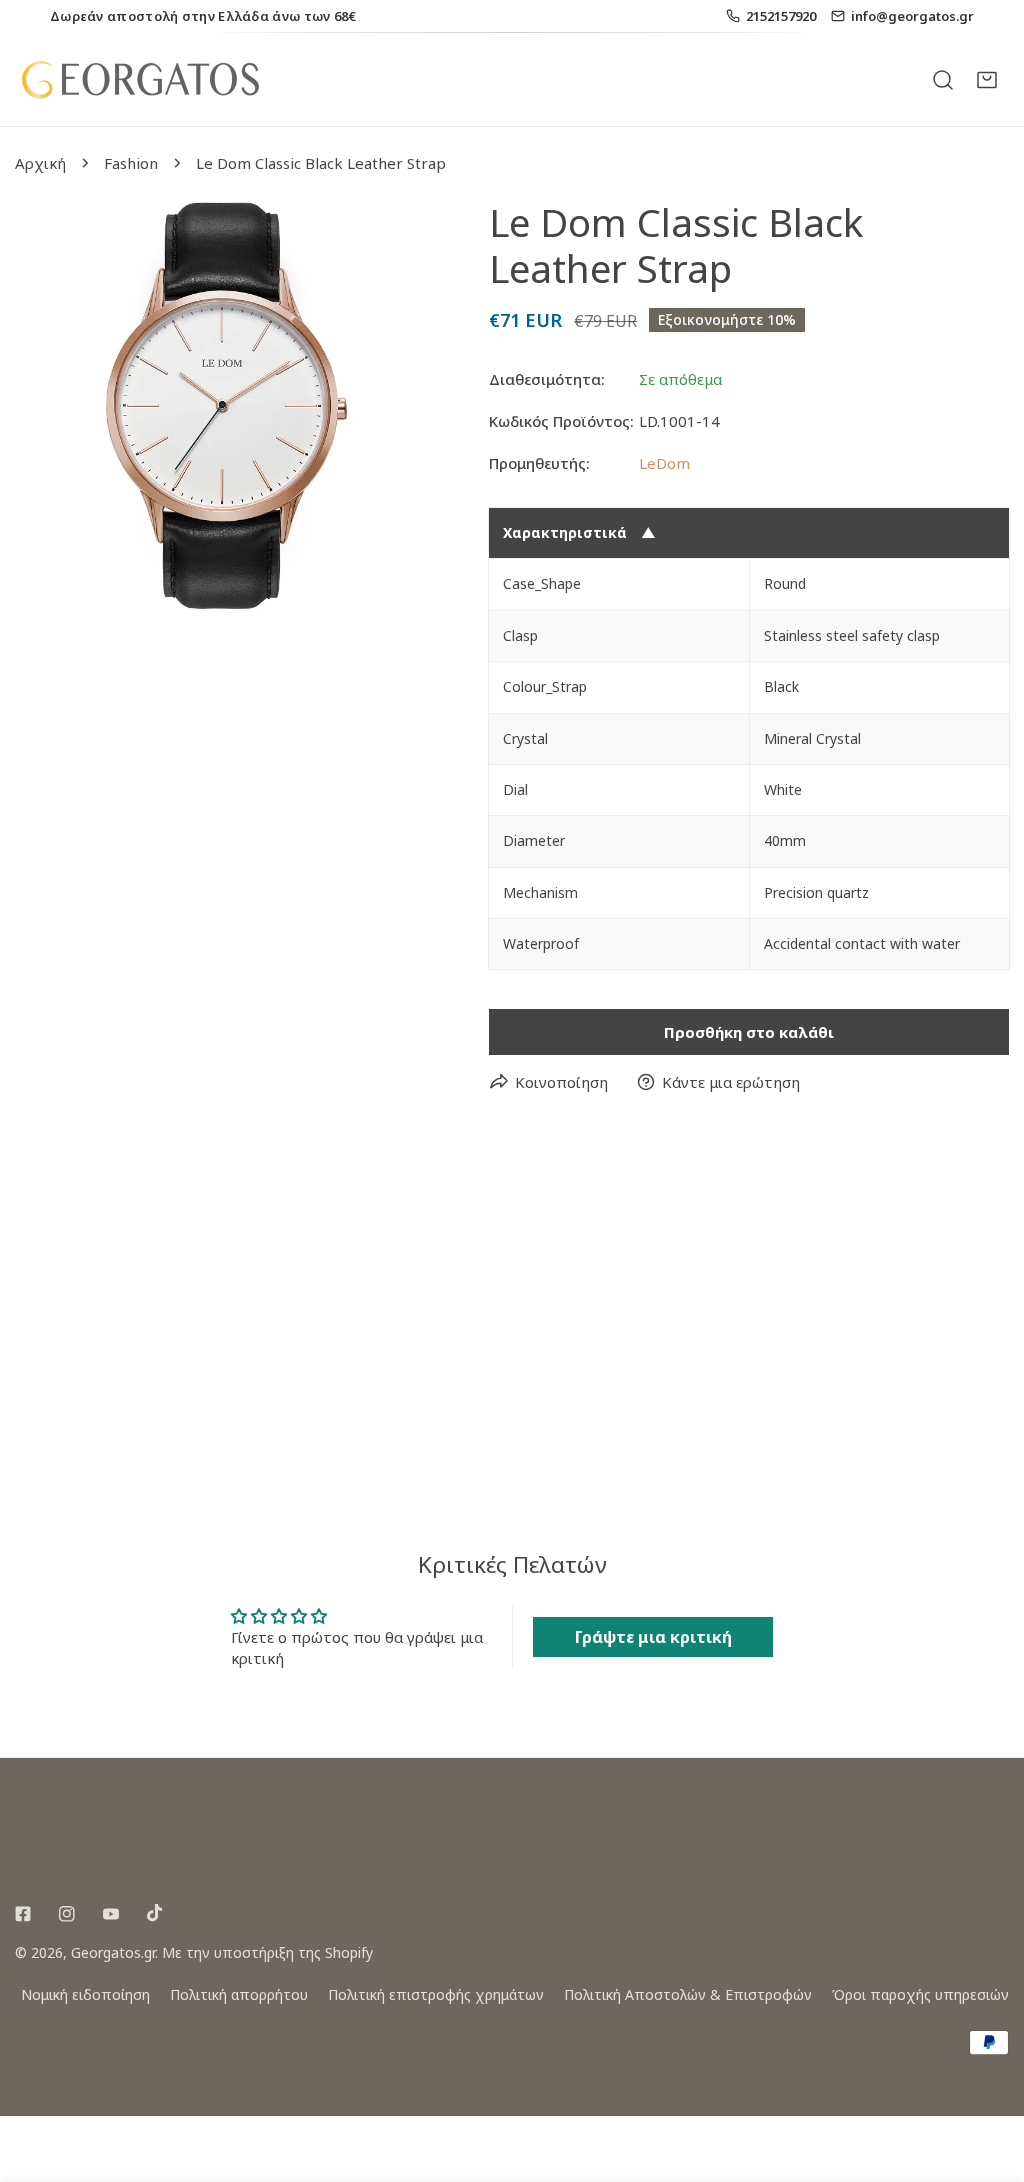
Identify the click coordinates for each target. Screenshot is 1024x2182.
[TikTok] (155, 1913)
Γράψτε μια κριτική (653, 1637)
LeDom (664, 463)
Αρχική (40, 163)
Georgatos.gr (113, 1952)
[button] (987, 79)
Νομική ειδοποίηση (85, 1994)
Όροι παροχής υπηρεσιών (920, 1994)
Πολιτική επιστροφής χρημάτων (436, 1994)
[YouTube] (111, 1914)
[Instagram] (67, 1914)
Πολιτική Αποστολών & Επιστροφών (688, 1994)
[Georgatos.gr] (140, 79)
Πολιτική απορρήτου (239, 1994)
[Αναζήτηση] (943, 79)
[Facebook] (23, 1914)
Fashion (131, 163)
